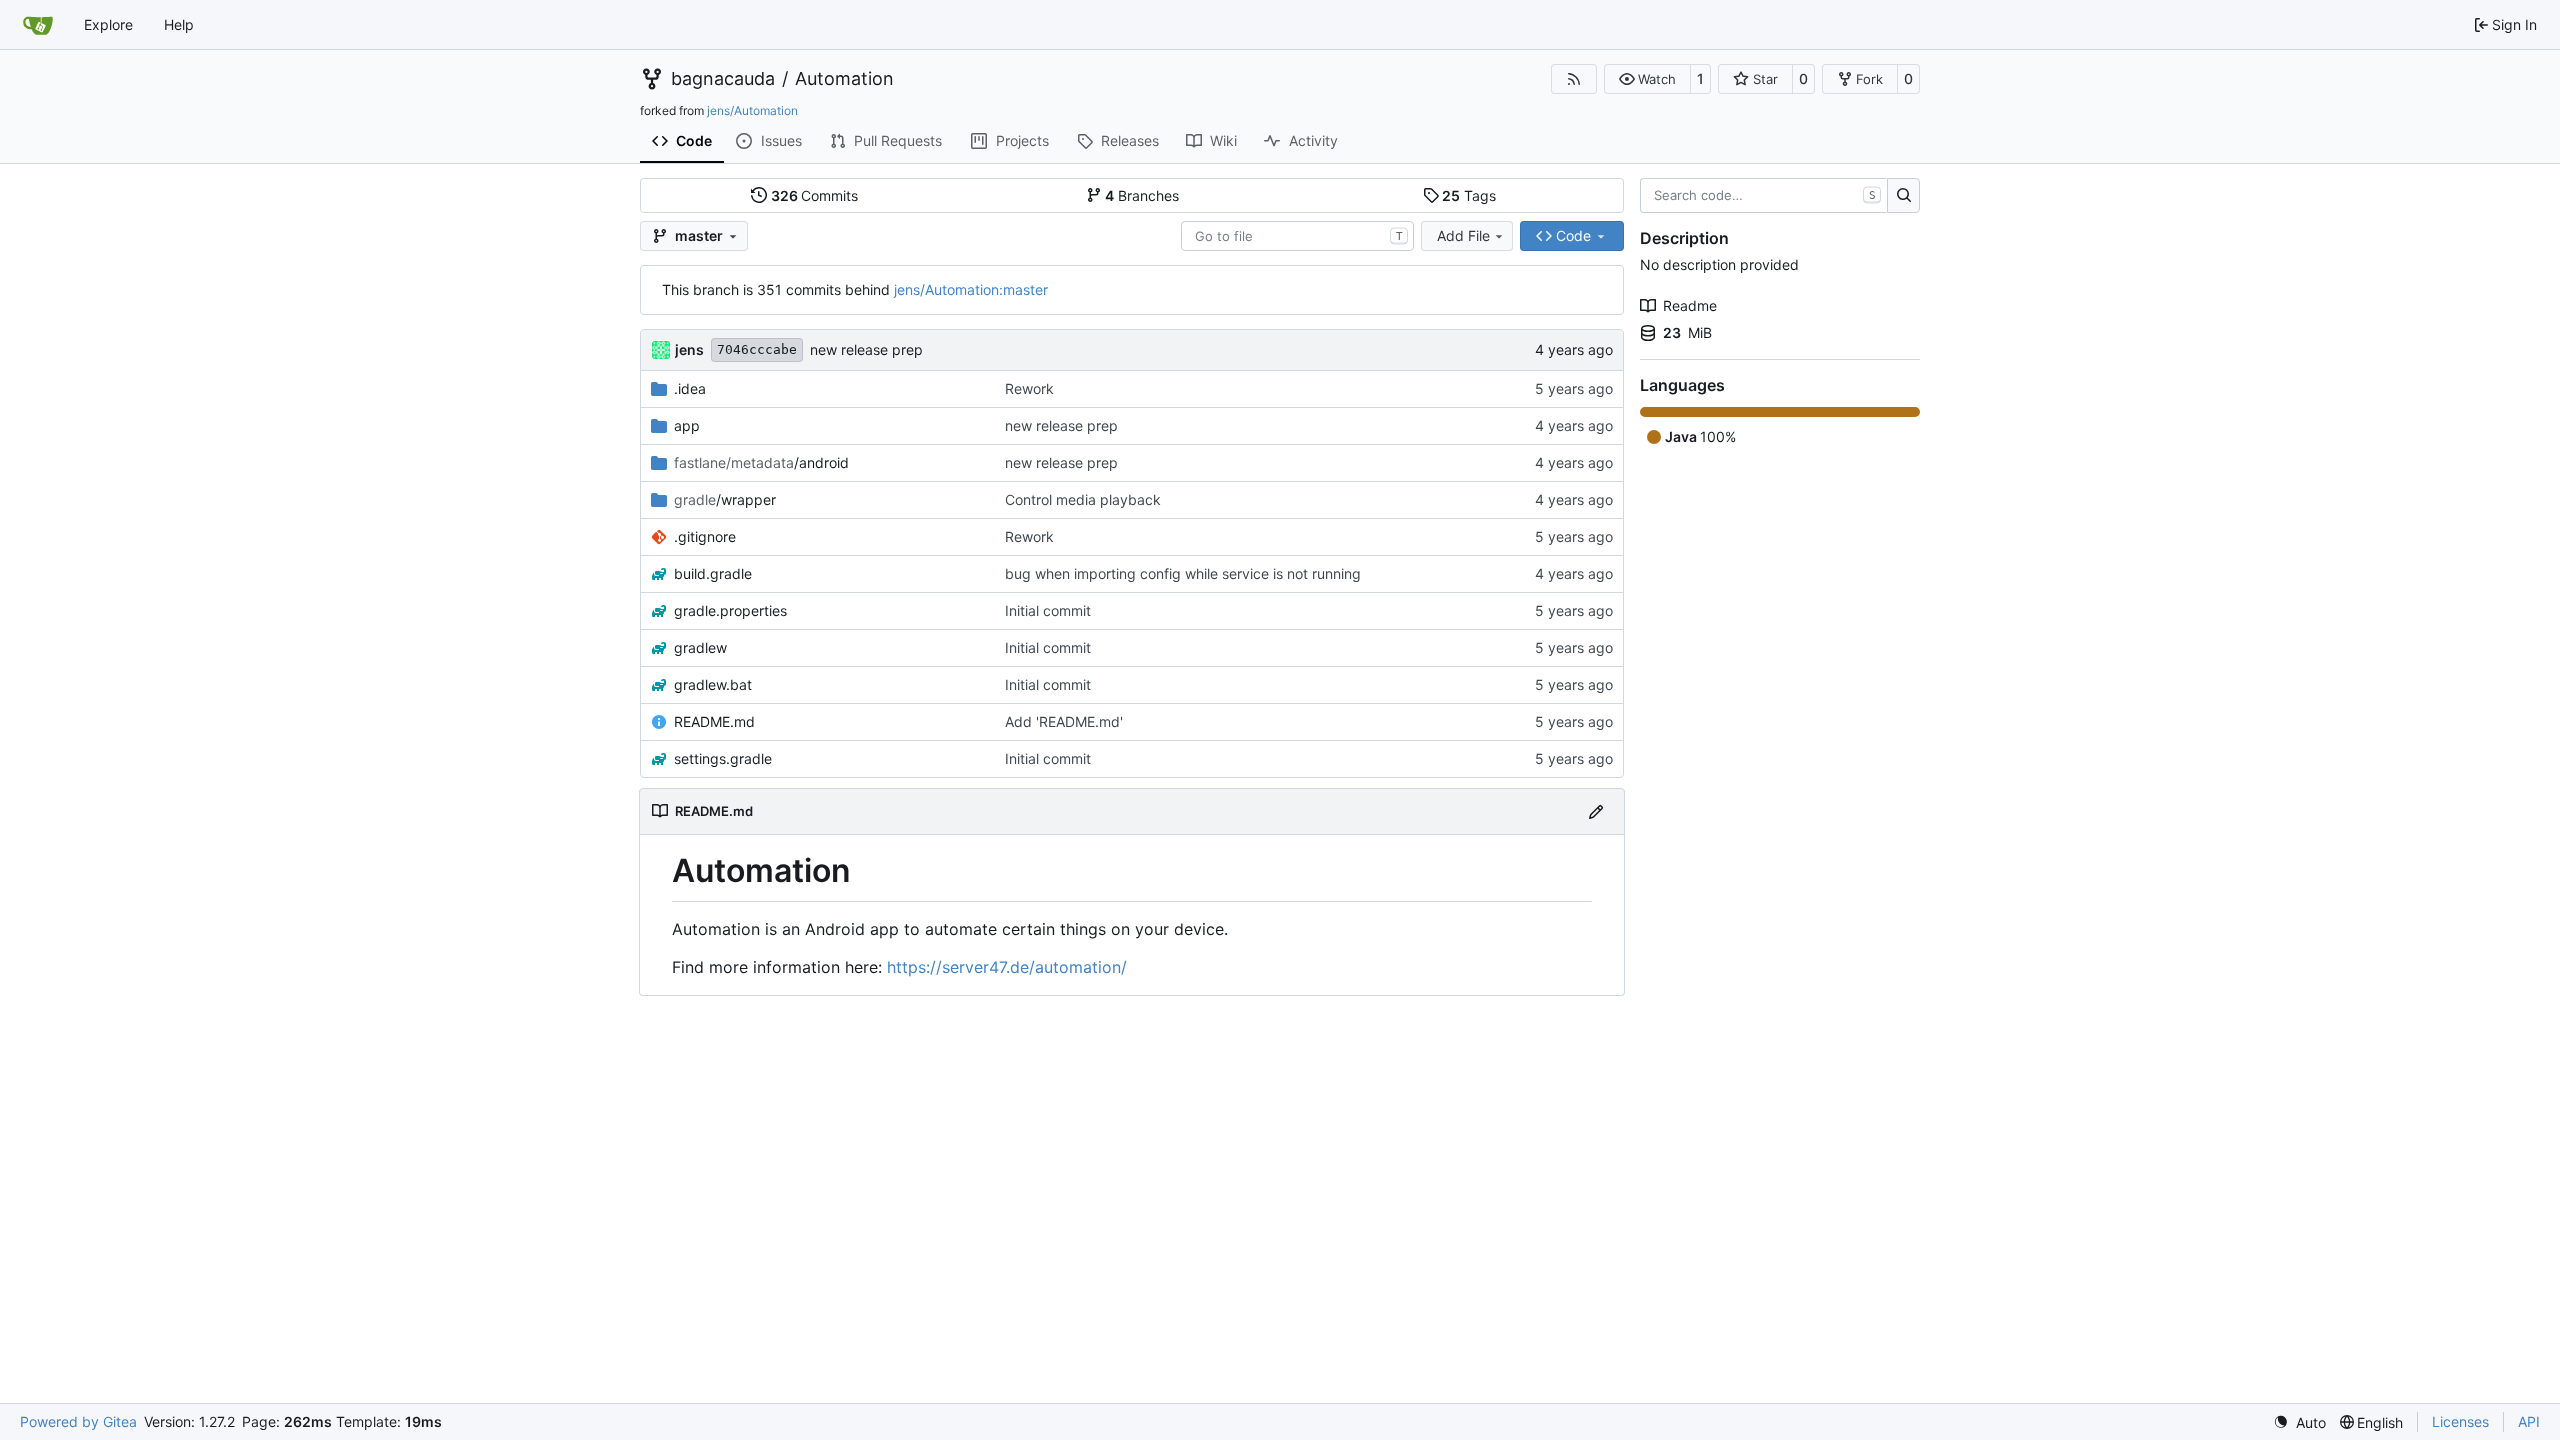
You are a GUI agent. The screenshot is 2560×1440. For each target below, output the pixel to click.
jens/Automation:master (971, 289)
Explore (108, 24)
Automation (844, 79)
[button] (1647, 79)
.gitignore (705, 536)
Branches (1142, 195)
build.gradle (713, 573)
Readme (1690, 305)
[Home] (38, 25)
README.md (714, 721)
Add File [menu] (1463, 235)
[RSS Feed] (1574, 79)
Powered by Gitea (78, 1421)
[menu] (2299, 1422)
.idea (690, 388)
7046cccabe (757, 349)
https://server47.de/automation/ (1007, 967)
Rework (1029, 388)
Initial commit (1048, 610)
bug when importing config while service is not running (1183, 573)
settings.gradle (723, 758)
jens (689, 349)
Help (179, 24)
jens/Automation (752, 110)
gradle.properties (730, 610)
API (2529, 1421)
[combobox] (1297, 236)
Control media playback (1083, 499)
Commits (815, 195)
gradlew (700, 647)
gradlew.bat (713, 684)
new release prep (866, 349)
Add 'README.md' (1064, 721)
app (687, 425)
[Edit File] (1596, 811)
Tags (1469, 195)
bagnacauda (723, 79)
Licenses (2460, 1421)
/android (761, 462)
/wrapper (725, 499)
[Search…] (1903, 196)
